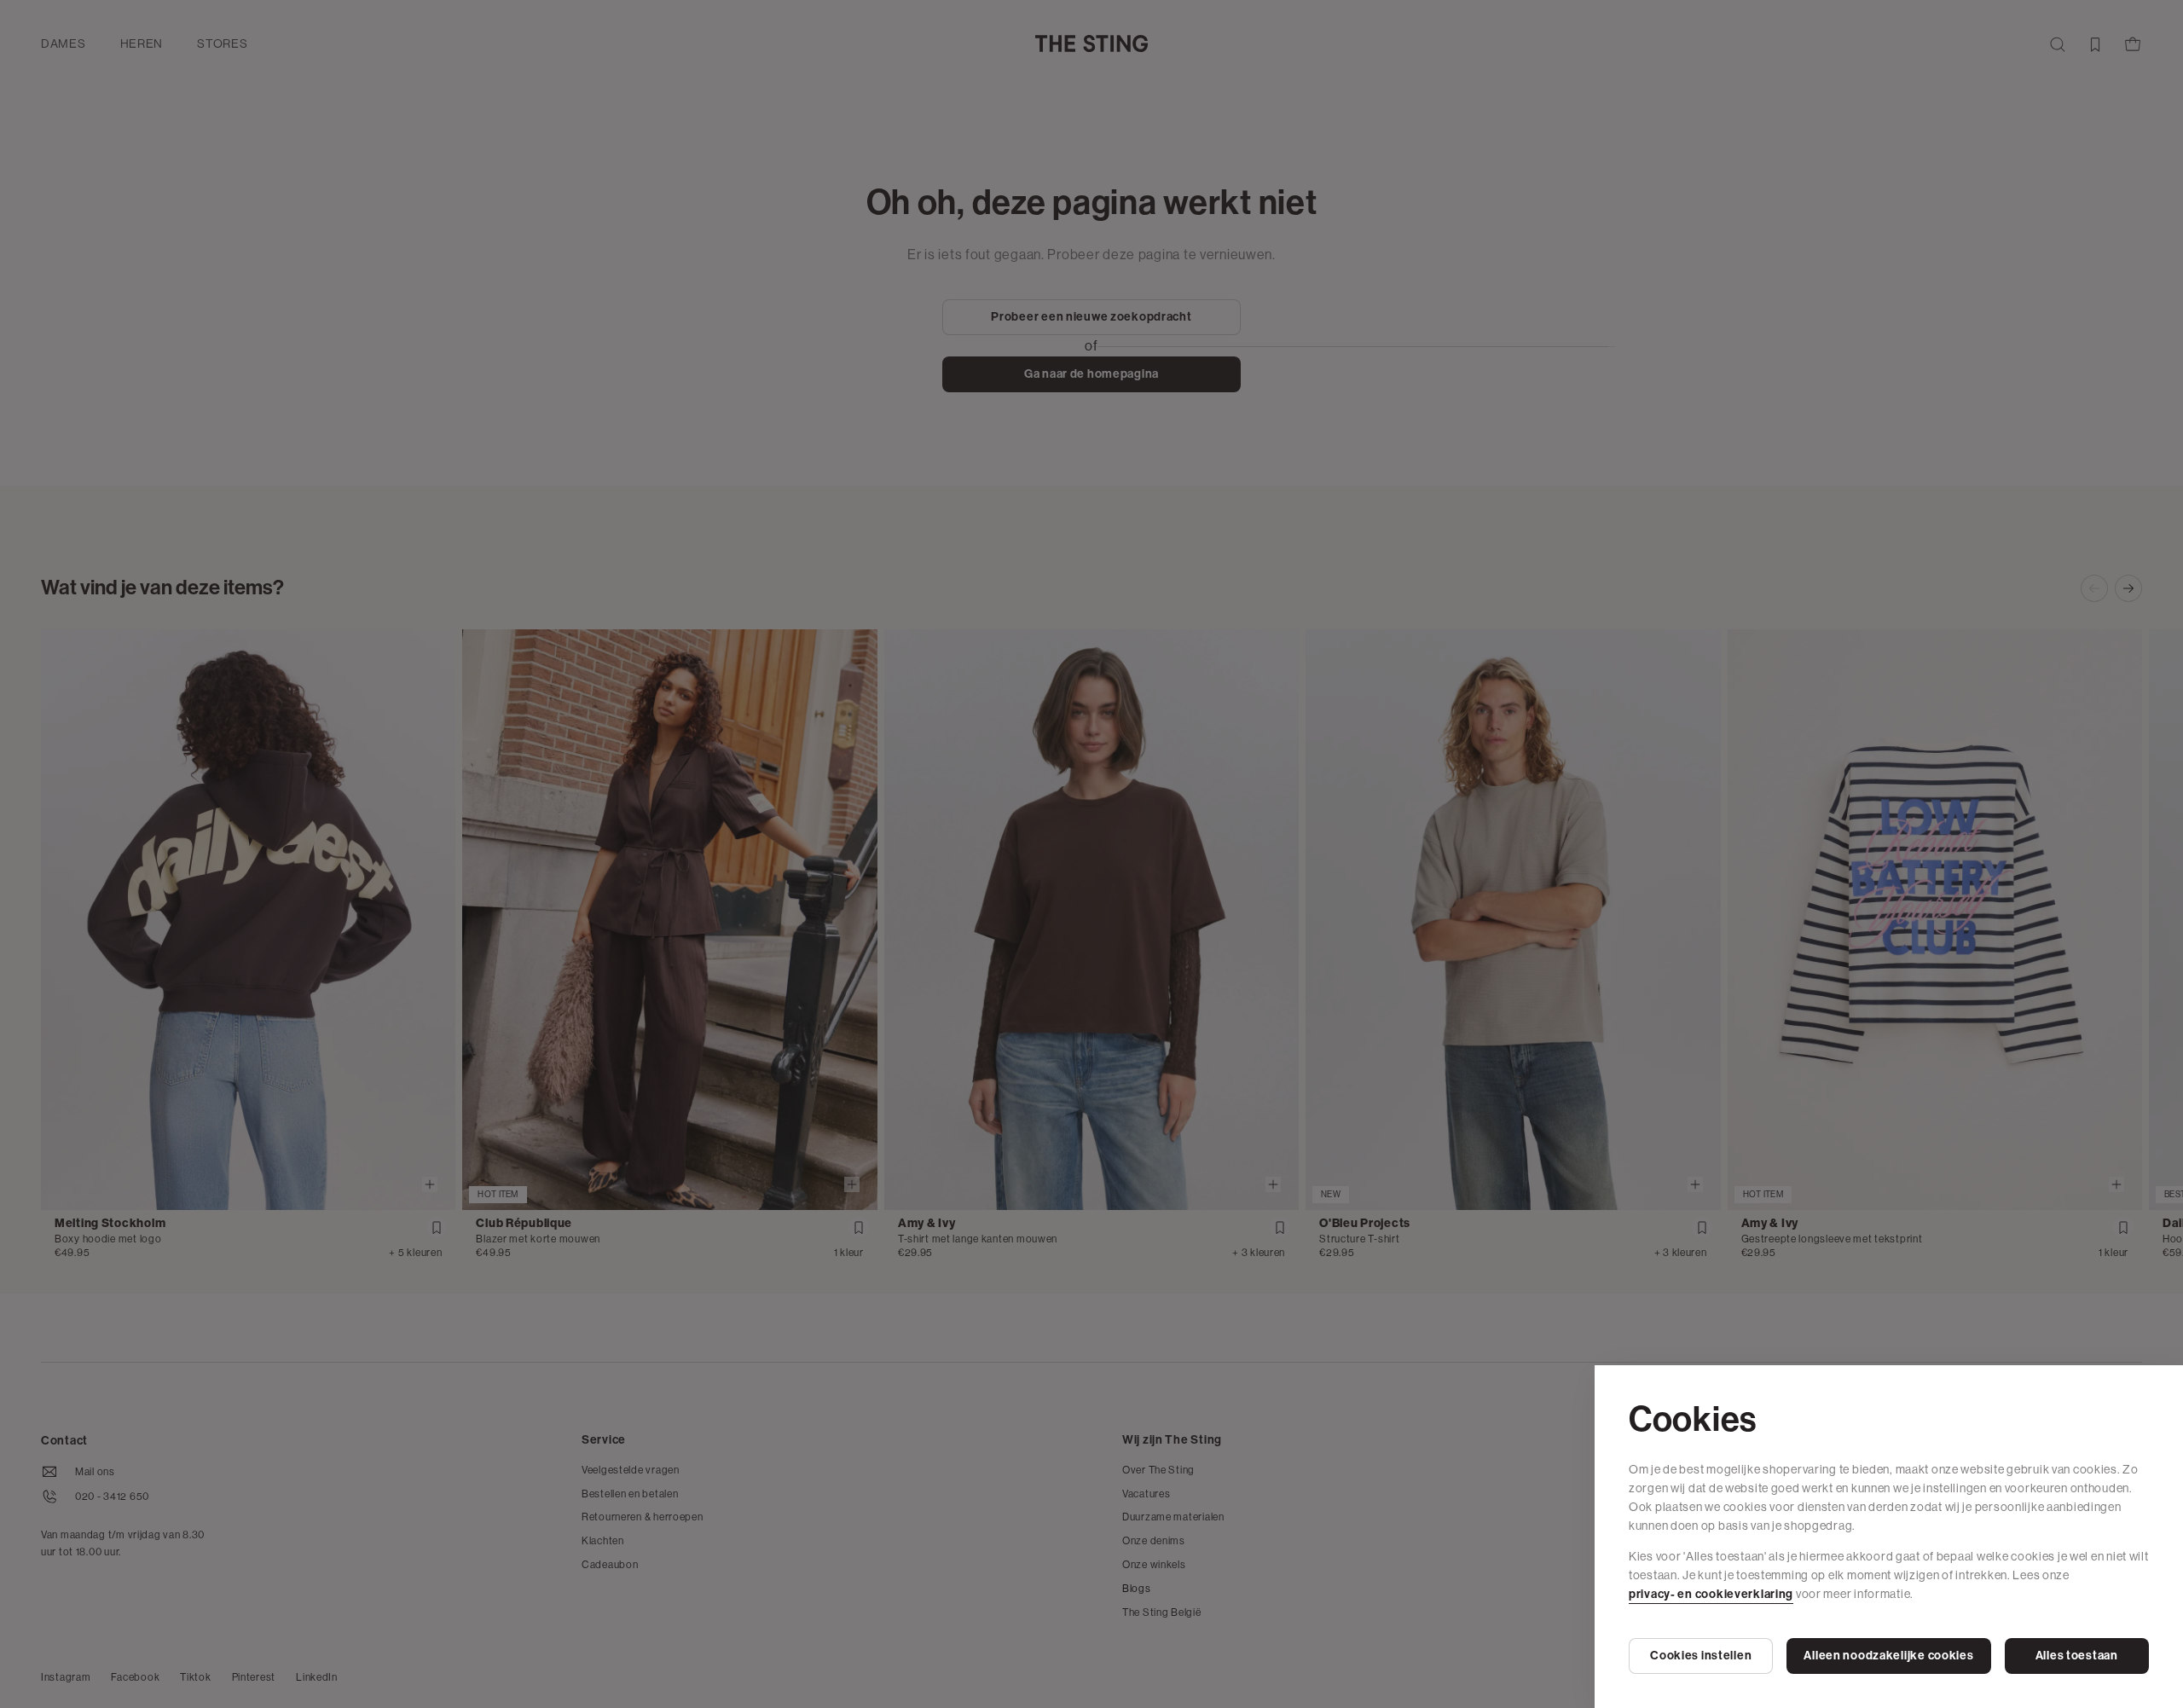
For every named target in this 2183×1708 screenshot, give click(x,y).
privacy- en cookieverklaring (1711, 1594)
